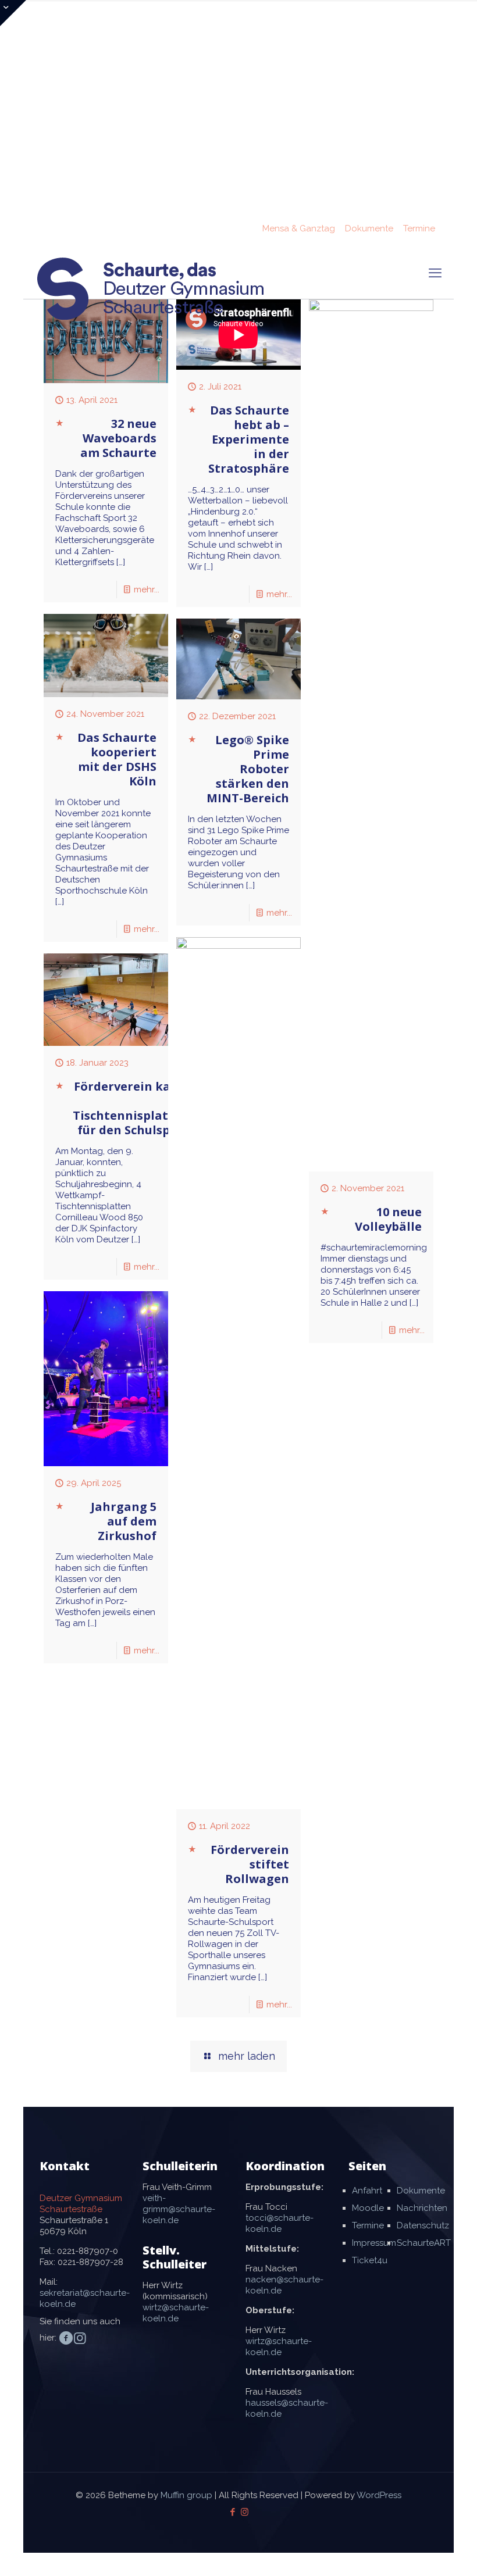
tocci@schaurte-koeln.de (280, 2223)
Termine (419, 228)
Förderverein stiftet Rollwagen (250, 1864)
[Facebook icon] (232, 2512)
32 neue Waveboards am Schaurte (118, 438)
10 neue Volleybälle (388, 1219)
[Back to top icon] (421, 2552)
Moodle (368, 2208)
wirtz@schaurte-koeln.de (176, 2313)
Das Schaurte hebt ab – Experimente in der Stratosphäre (249, 439)
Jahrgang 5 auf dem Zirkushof (124, 1521)
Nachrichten (422, 2208)
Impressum (374, 2243)
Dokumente (369, 228)
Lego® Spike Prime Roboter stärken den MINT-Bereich (248, 769)
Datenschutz (423, 2225)
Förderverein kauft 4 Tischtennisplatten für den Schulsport (131, 1108)
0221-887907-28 (90, 2262)
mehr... (147, 589)
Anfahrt (367, 2191)
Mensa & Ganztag (299, 228)
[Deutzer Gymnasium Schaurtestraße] (151, 289)
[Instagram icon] (245, 2512)
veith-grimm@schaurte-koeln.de (179, 2209)
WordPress (379, 2495)
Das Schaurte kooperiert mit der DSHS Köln (117, 759)
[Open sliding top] (13, 13)
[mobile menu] (435, 273)
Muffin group (186, 2495)
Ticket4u (370, 2260)
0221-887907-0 (88, 2251)
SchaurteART (424, 2243)
